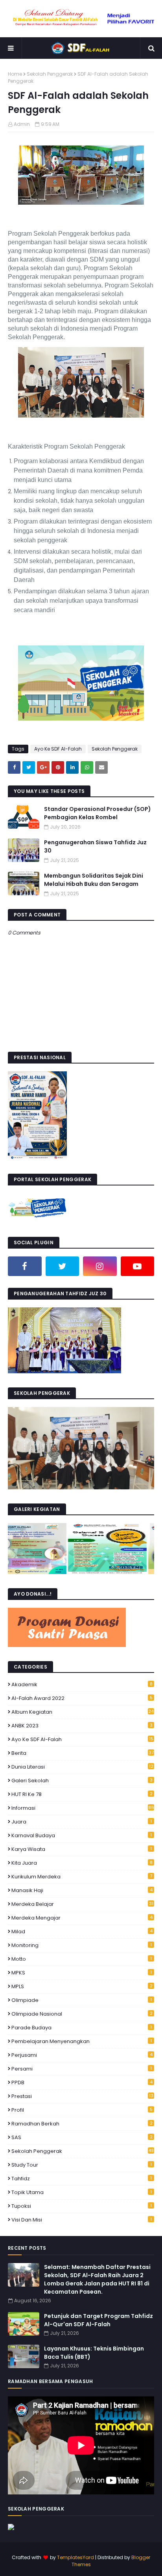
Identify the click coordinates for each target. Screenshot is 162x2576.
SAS (82, 2137)
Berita (83, 1753)
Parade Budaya (82, 2028)
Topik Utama (82, 2192)
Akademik (82, 1684)
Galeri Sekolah (82, 1781)
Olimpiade (82, 2000)
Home (15, 74)
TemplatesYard (75, 2557)
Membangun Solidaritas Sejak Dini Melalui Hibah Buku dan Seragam (94, 880)
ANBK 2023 (82, 1726)
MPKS (82, 1973)
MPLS (82, 1986)
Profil (82, 2110)
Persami (82, 2069)
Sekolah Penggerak (50, 74)
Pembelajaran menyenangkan (82, 2041)
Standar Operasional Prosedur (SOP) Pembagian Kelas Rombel (98, 813)
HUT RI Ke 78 (82, 1794)
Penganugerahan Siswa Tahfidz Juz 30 (95, 846)
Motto (82, 1959)
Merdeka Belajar (82, 1904)
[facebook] (25, 1266)
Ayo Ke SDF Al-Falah (58, 749)
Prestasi (82, 2096)
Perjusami (82, 2055)
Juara (82, 1822)
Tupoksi (82, 2206)
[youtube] (138, 1266)
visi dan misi (82, 2220)
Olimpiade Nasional (82, 2014)
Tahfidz (82, 2179)
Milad (82, 1932)
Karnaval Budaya (82, 1835)
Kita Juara (82, 1863)
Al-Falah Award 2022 (82, 1698)
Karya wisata (82, 1849)
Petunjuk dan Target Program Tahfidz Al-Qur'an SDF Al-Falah (98, 2320)
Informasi (83, 1808)
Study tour (82, 2165)
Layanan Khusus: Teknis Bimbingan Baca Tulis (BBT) (94, 2353)
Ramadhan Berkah (82, 2124)
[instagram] (100, 1266)
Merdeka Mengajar (82, 1918)
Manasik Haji (82, 1890)
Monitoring (82, 1945)
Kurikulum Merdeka (82, 1877)
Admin (22, 124)
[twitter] (63, 1266)
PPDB (82, 2082)
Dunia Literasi (82, 1767)
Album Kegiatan (83, 1712)
